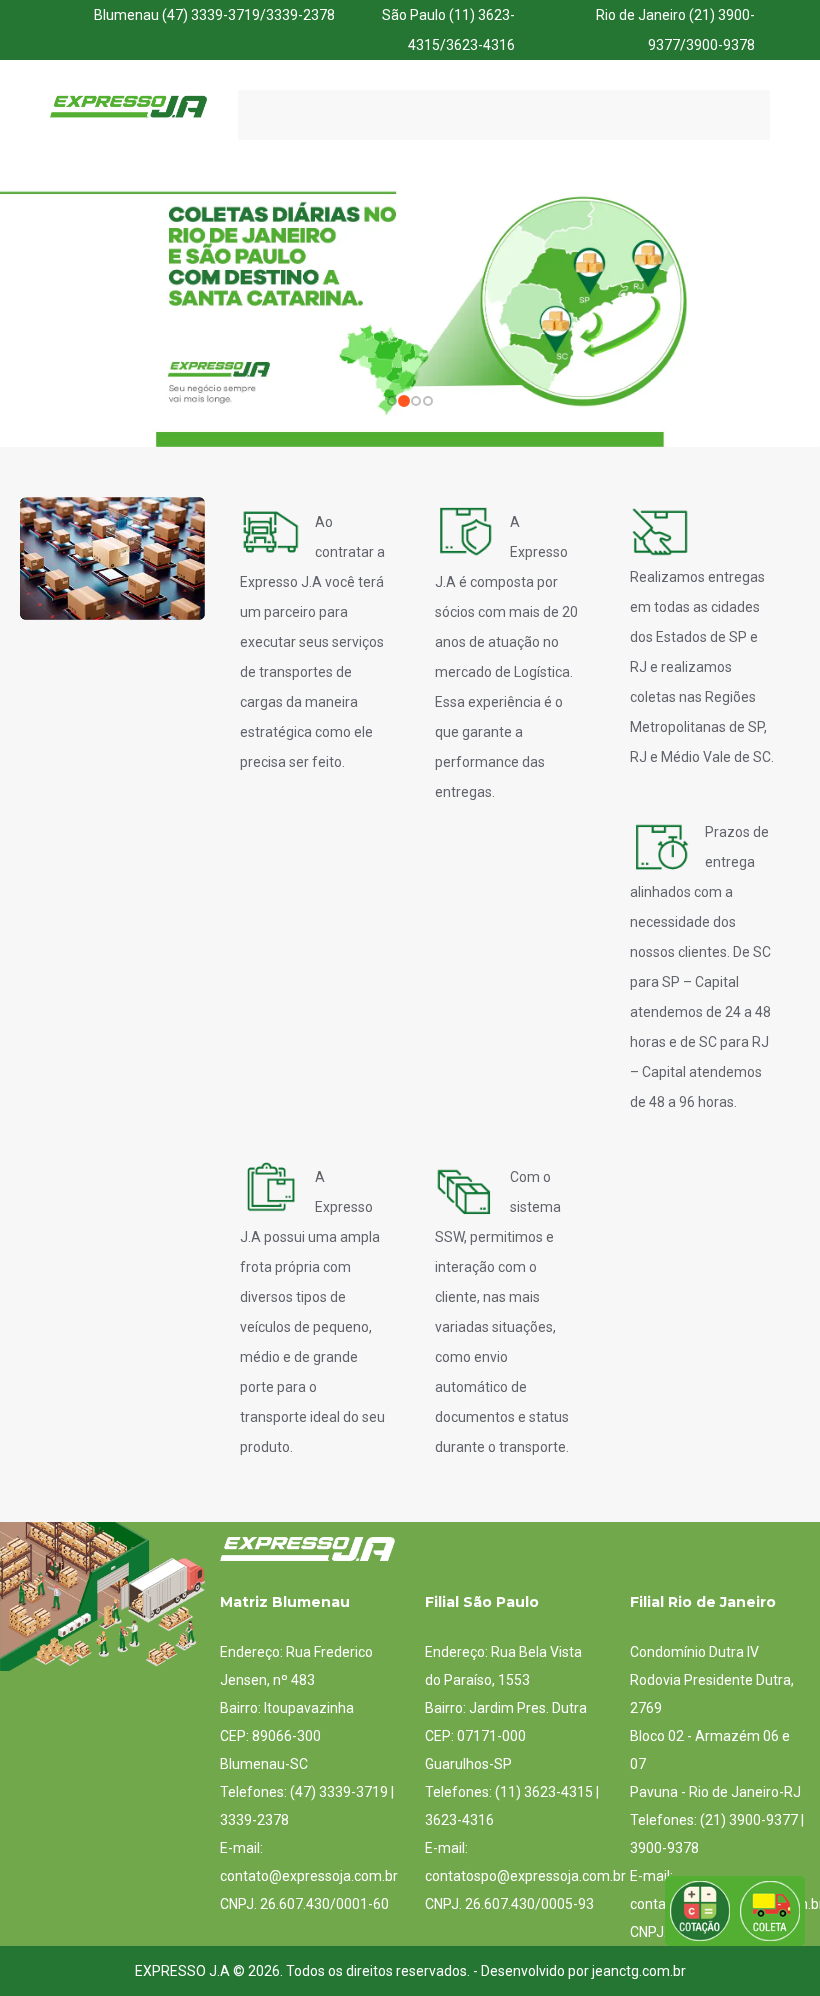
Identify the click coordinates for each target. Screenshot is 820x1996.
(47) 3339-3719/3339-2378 (248, 15)
